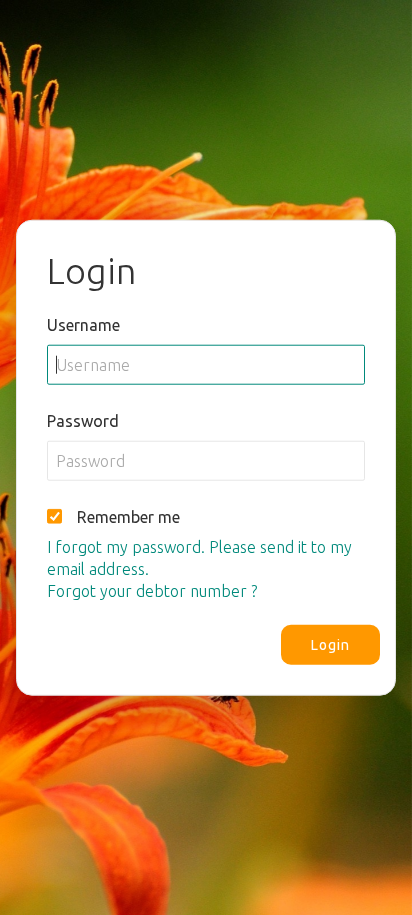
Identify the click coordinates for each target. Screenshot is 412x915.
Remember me (128, 517)
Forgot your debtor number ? (152, 591)
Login (330, 645)
